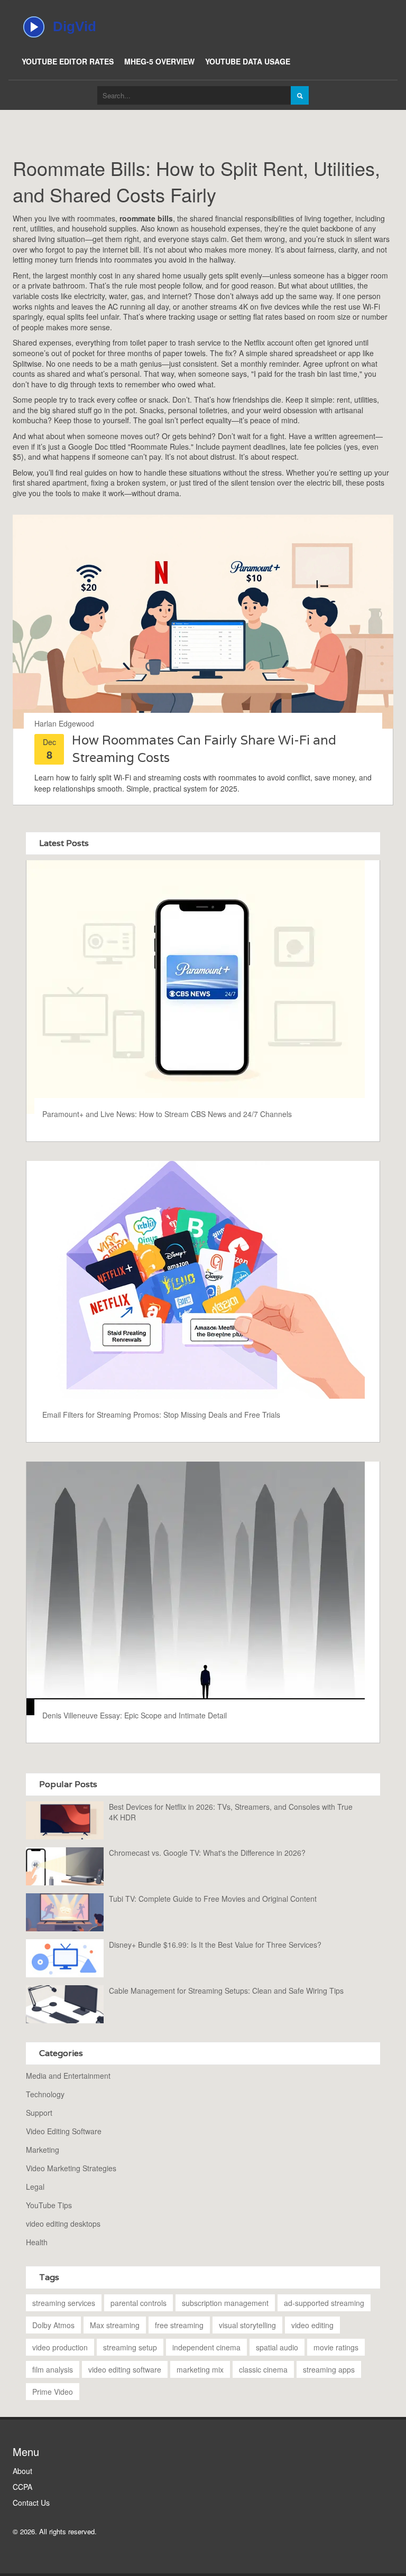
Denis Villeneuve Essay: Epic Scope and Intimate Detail (135, 1715)
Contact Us (31, 2503)
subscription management (225, 2303)
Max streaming (115, 2325)
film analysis (53, 2369)
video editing (312, 2325)
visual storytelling (247, 2325)
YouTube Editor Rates (68, 61)
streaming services (64, 2303)
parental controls (139, 2303)
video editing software (125, 2369)
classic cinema (263, 2369)
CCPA (22, 2487)
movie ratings (336, 2347)
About (22, 2471)
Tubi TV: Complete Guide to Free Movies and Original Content (213, 1899)
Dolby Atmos (53, 2325)
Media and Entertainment (68, 2076)
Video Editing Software (64, 2131)
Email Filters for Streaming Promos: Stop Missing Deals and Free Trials (161, 1415)
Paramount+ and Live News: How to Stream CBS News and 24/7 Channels (167, 1114)
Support (39, 2113)
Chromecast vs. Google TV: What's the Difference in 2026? (207, 1853)
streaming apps (329, 2369)
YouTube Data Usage (248, 61)
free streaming (179, 2325)
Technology (45, 2094)
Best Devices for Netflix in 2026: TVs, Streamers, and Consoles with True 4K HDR (231, 1812)
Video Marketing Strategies (71, 2168)
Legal (35, 2187)
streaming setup (130, 2347)
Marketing (43, 2150)
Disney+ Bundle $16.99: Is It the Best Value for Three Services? (215, 1945)
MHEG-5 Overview (159, 61)
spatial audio (277, 2347)
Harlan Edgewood (64, 723)
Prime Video (53, 2392)
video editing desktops (63, 2224)
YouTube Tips (49, 2205)
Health (37, 2242)
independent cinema (206, 2347)
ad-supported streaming (324, 2303)
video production (60, 2347)
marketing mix (200, 2369)
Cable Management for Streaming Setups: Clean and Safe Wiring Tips (226, 1991)
